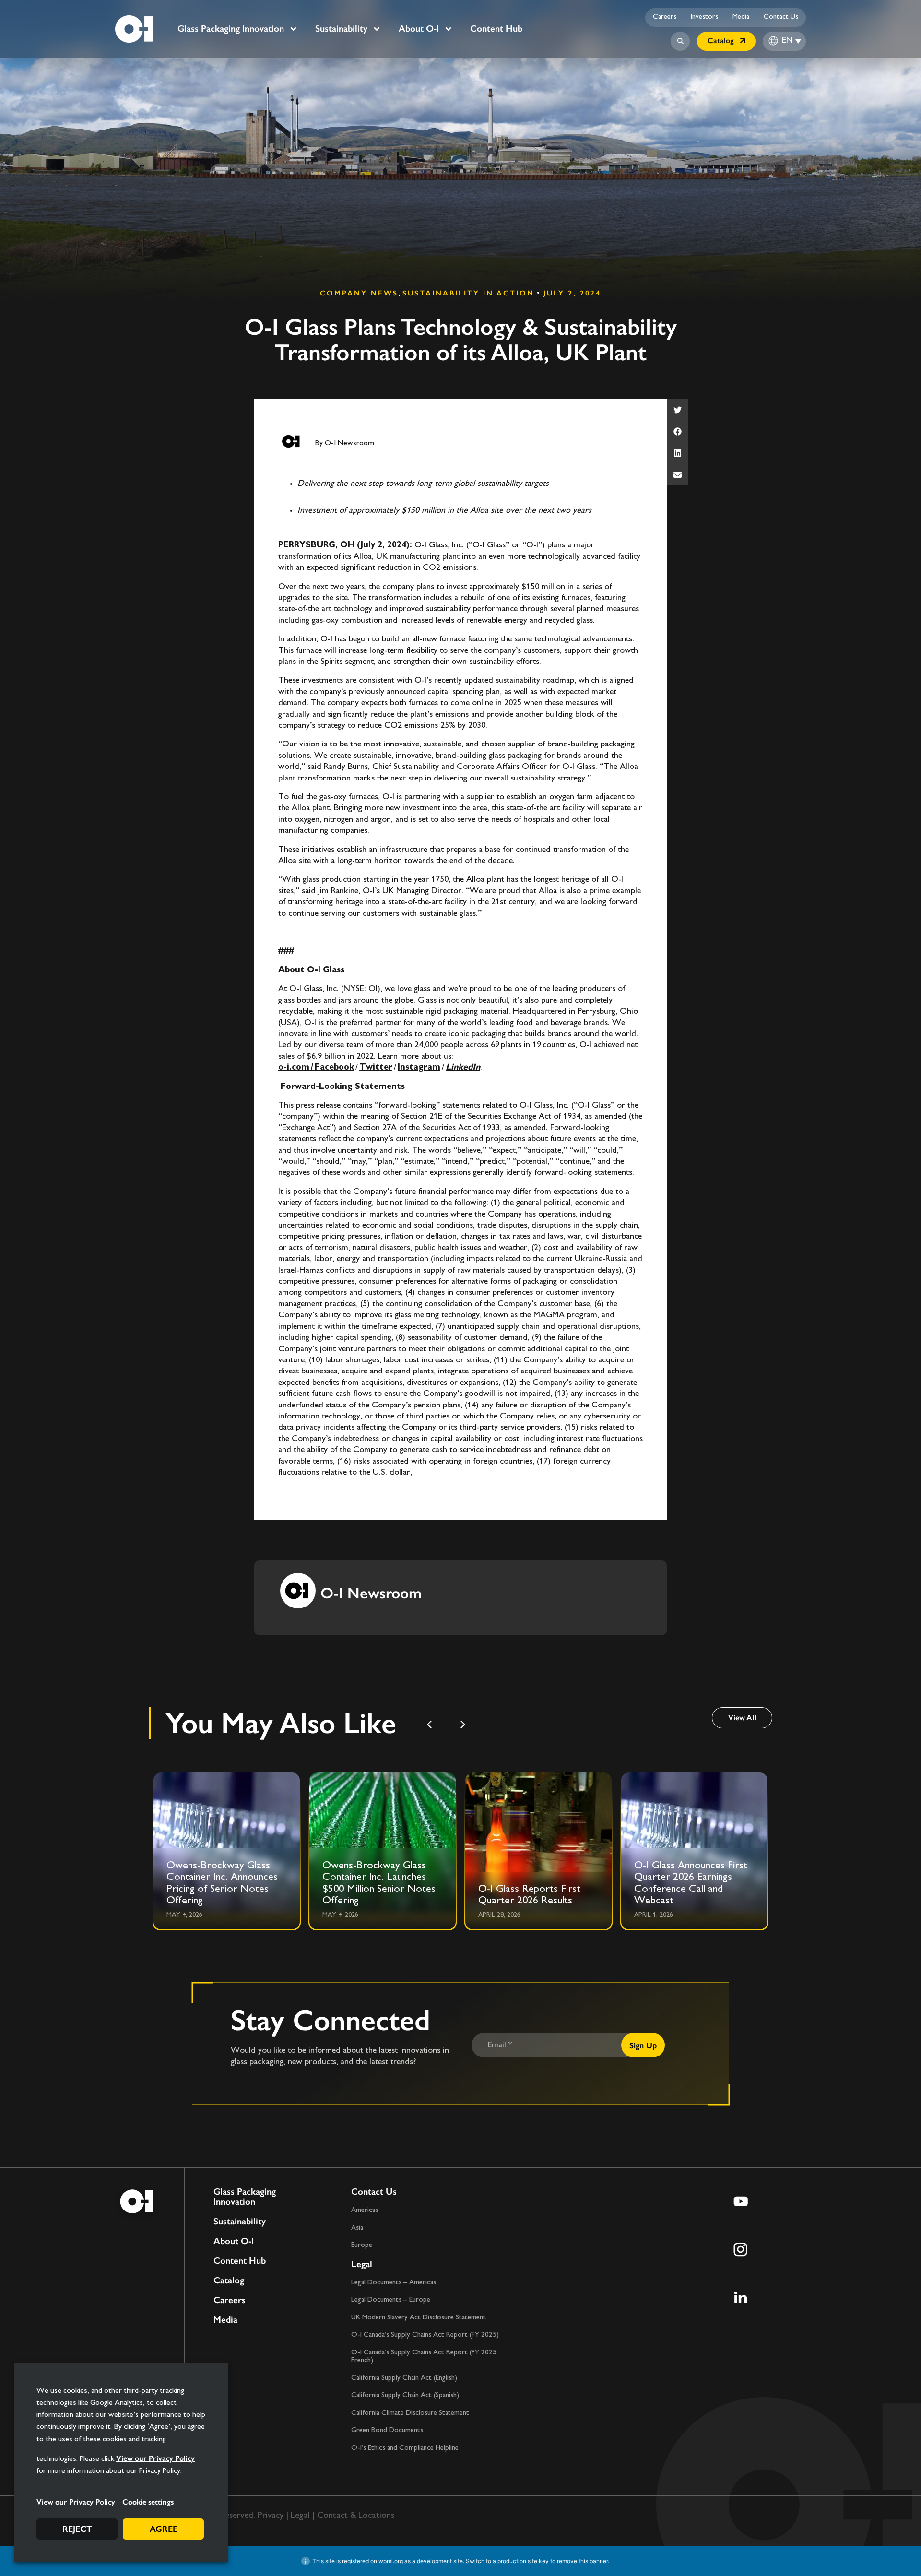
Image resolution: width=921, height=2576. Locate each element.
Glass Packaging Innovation (231, 29)
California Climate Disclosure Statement (410, 2413)
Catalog (229, 2281)
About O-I (419, 29)
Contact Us (781, 17)
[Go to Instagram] (741, 2249)
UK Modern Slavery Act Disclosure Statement (419, 2318)
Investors (704, 17)
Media (741, 17)
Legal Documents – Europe (391, 2300)
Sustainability (341, 29)
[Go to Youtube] (741, 2201)
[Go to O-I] (134, 29)
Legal (362, 2264)
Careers (665, 17)
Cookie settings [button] (148, 2502)
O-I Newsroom (349, 443)
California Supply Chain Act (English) (404, 2378)
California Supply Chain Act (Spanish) (405, 2395)
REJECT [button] (77, 2529)
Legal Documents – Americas (394, 2283)
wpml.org (391, 2561)
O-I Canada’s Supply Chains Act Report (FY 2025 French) (424, 2357)
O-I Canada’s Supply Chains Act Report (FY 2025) (425, 2335)
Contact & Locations (356, 2516)
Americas (365, 2210)
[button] (678, 410)
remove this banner (582, 2561)
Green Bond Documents (387, 2430)
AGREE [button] (164, 2529)
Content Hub (496, 29)
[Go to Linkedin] (741, 2297)
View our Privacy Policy (155, 2458)
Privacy (271, 2516)
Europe (362, 2245)
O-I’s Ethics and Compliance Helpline (405, 2448)
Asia (357, 2228)
